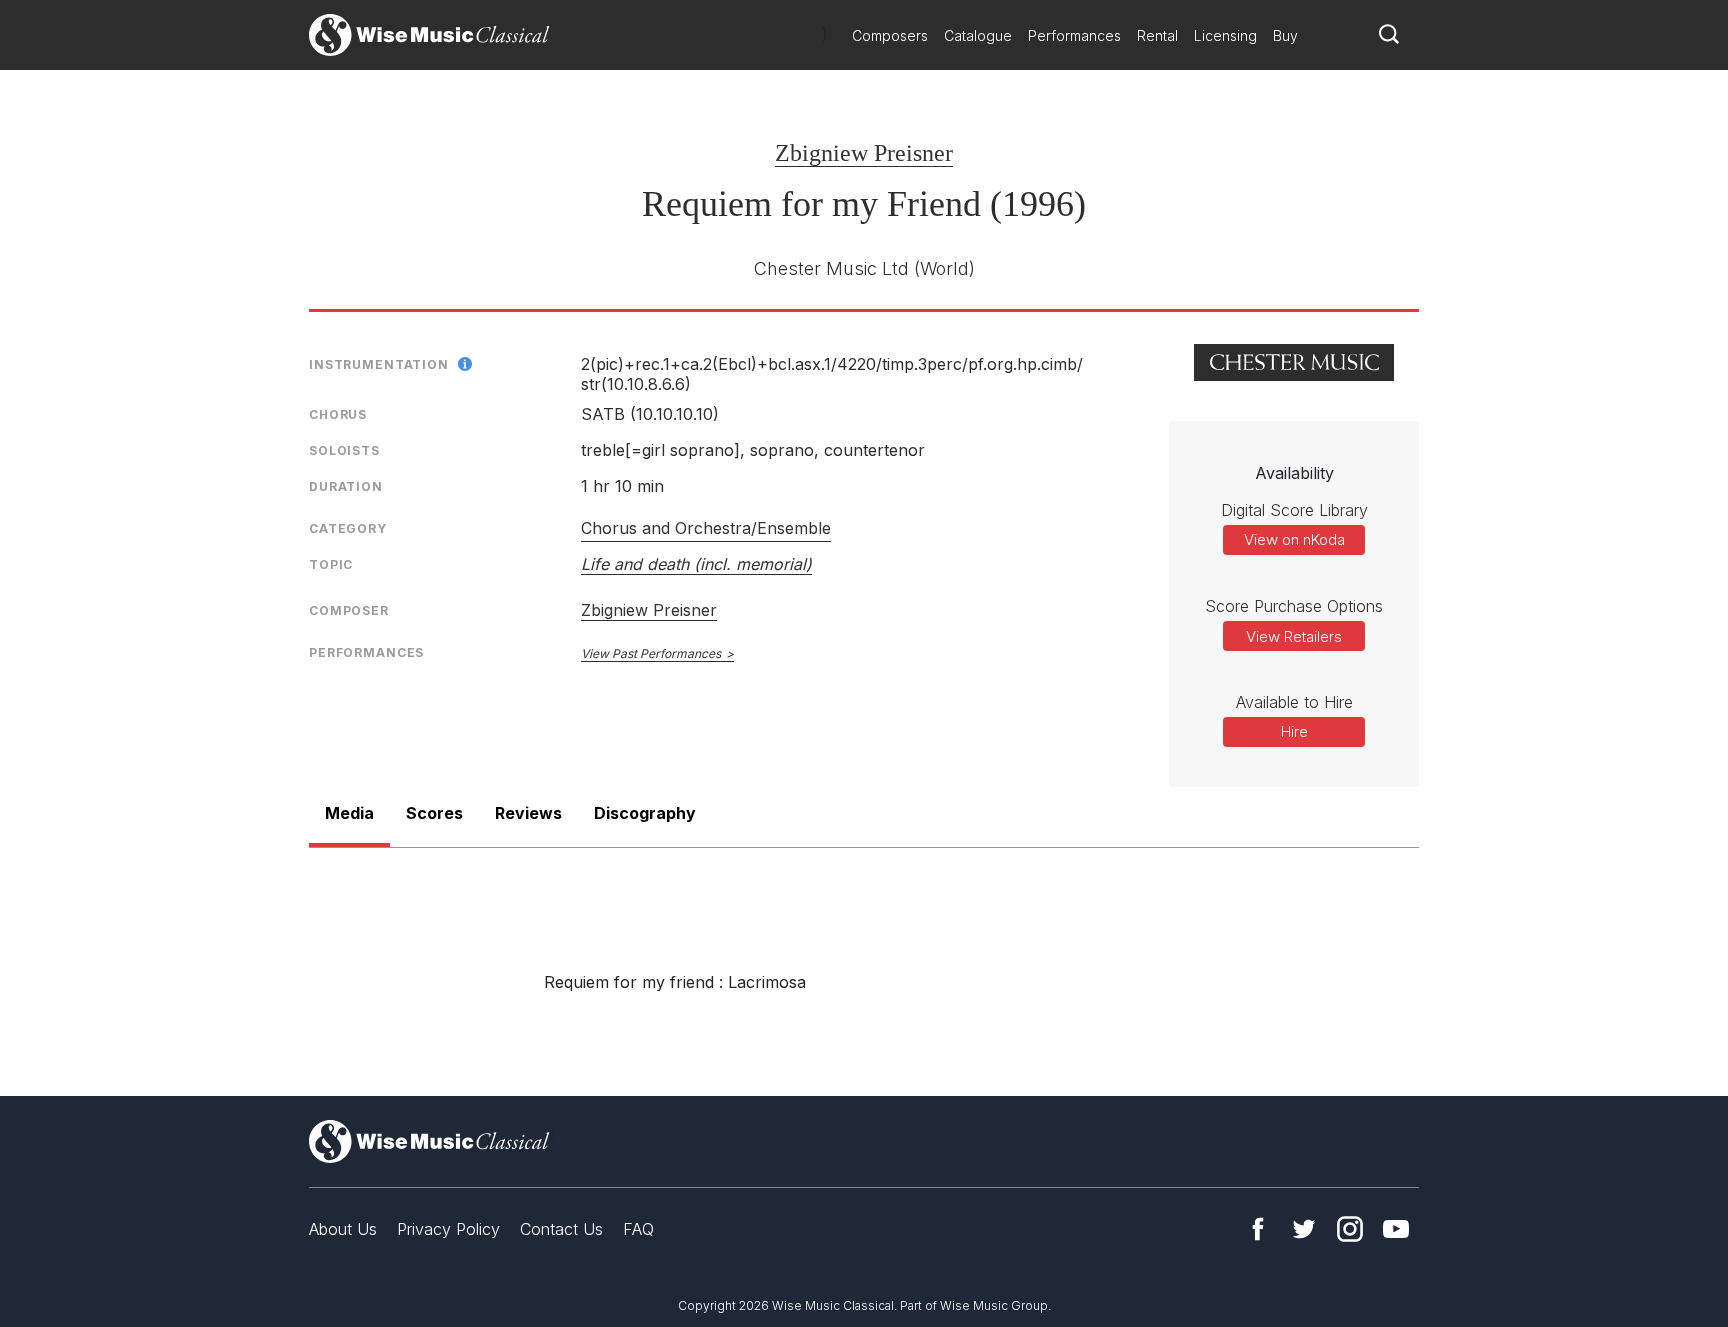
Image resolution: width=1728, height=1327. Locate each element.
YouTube (1396, 1229)
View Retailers (1294, 636)
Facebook (1258, 1229)
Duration (346, 486)
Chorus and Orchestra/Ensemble (706, 528)
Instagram (1350, 1229)
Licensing (1225, 35)
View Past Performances (651, 653)
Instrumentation (379, 364)
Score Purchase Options (1294, 606)
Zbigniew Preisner (864, 153)
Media (349, 813)
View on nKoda (1294, 539)
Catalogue (978, 35)
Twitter (1304, 1229)
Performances (1074, 35)
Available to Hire (1294, 702)
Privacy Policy (448, 1229)
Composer (349, 610)
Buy (1285, 35)
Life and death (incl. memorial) (696, 564)
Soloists (344, 450)
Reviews (528, 813)
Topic (331, 564)
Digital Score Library (1294, 510)
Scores (434, 813)
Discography (645, 813)
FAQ (638, 1229)
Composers (890, 35)
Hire (1294, 731)
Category (348, 528)
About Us (343, 1229)
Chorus (338, 414)
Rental (1157, 35)
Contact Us (561, 1229)
